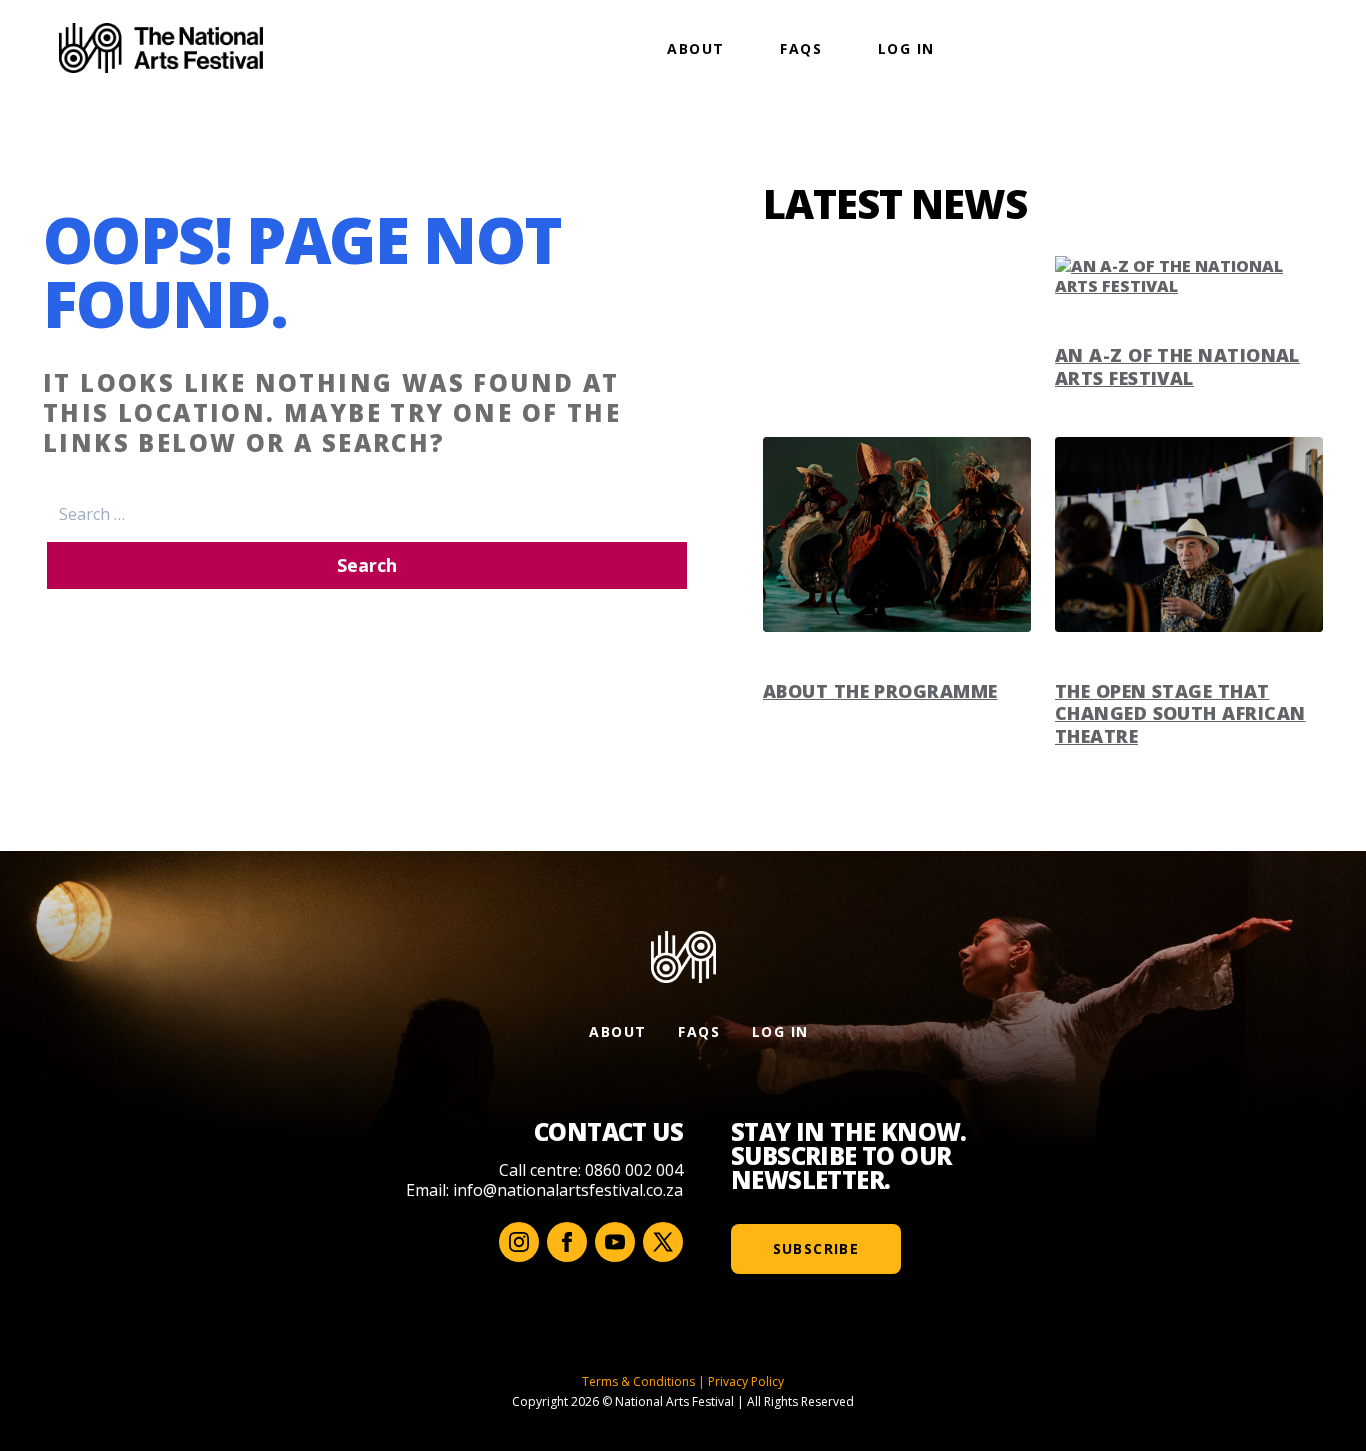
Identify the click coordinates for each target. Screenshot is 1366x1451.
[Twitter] (663, 1242)
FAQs (801, 48)
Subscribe (816, 1248)
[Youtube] (615, 1242)
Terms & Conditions (638, 1381)
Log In (906, 48)
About (695, 48)
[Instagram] (519, 1242)
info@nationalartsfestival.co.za (568, 1190)
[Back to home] (161, 48)
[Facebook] (567, 1242)
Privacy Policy (746, 1381)
